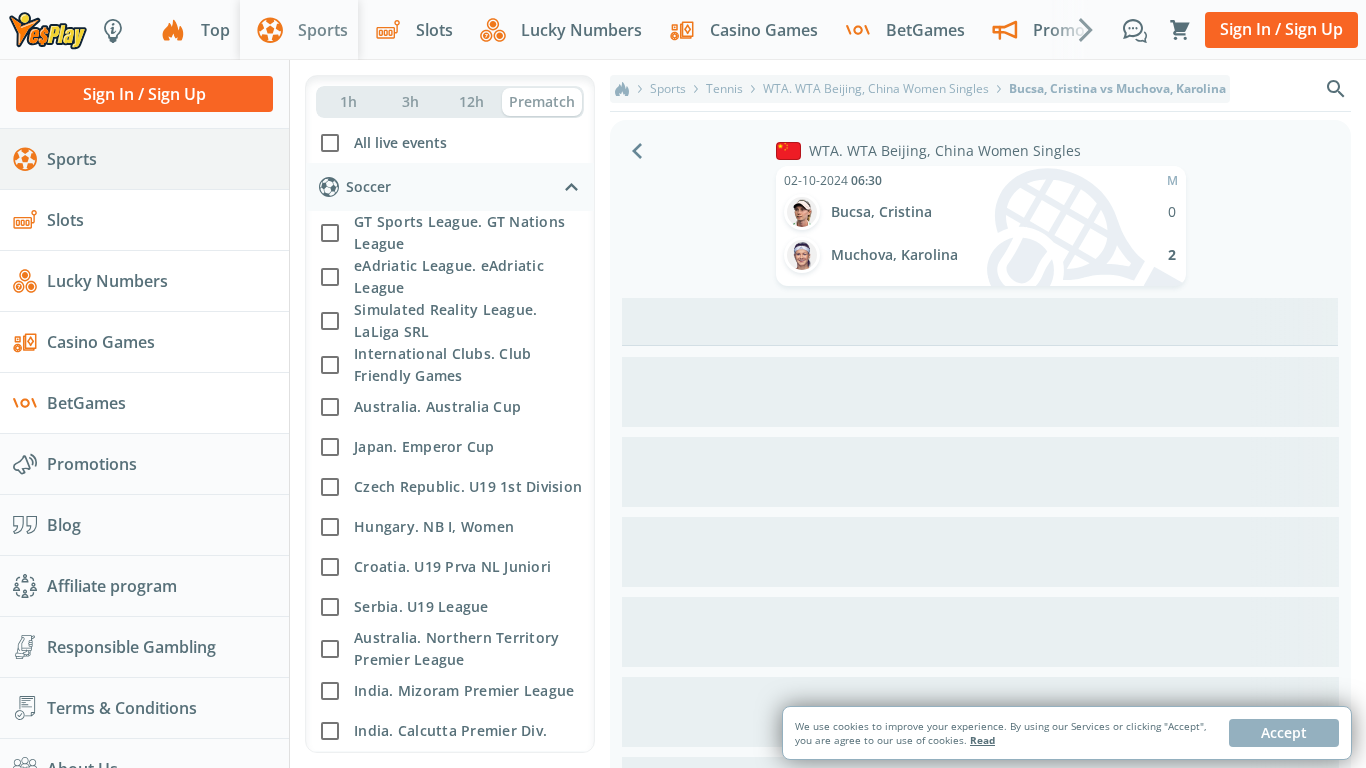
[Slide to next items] (1086, 29)
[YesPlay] (48, 29)
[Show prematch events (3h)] (409, 102)
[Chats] (1135, 30)
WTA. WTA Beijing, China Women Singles (876, 89)
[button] (450, 140)
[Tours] (113, 30)
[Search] (1336, 89)
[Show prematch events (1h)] (348, 102)
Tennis (724, 89)
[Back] (637, 151)
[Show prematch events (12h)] (471, 102)
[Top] (622, 89)
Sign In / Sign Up (1281, 29)
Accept (1284, 732)
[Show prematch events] (542, 102)
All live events (400, 142)
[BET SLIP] (1180, 30)
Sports (668, 89)
